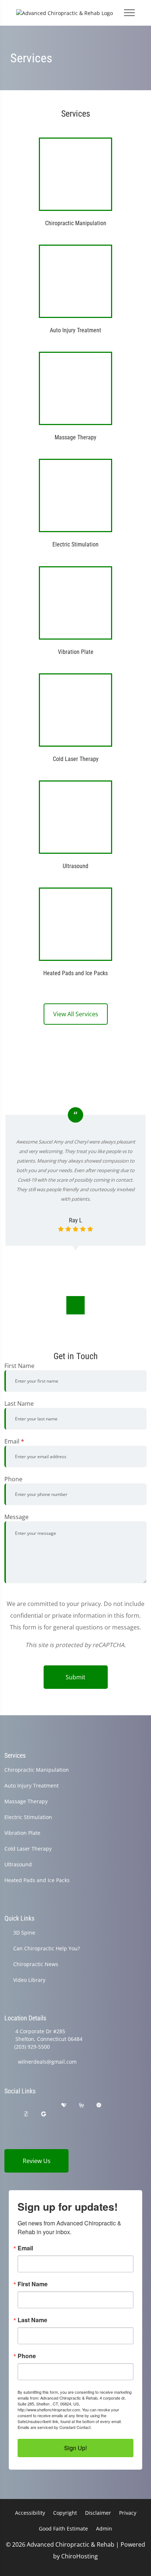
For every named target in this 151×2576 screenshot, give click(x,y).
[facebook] (27, 2105)
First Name (19, 1366)
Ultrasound (18, 1864)
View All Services (76, 1014)
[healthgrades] (64, 2105)
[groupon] (44, 2114)
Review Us (37, 2161)
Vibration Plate (22, 1833)
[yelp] (45, 2105)
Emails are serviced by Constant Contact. (55, 2427)
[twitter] (117, 2105)
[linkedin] (62, 2114)
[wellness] (81, 2105)
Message (16, 1517)
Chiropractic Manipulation (37, 1770)
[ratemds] (99, 2105)
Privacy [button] (128, 2513)
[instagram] (8, 2114)
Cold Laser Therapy (28, 1849)
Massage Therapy (26, 1801)
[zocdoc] (26, 2114)
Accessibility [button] (30, 2513)
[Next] (75, 1305)
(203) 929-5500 (32, 2047)
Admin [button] (104, 2529)
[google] (8, 2105)
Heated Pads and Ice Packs (37, 1880)
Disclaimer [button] (98, 2513)
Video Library (29, 1980)
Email (14, 1441)
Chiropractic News (36, 1964)
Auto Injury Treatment (32, 1785)
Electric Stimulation (28, 1817)
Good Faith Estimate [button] (63, 2529)
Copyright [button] (65, 2513)
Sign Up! (75, 2448)
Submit (75, 1677)
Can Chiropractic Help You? (47, 1948)
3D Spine (24, 1933)
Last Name (19, 1404)
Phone (13, 1479)
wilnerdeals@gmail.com (47, 2062)
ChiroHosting (80, 2556)
